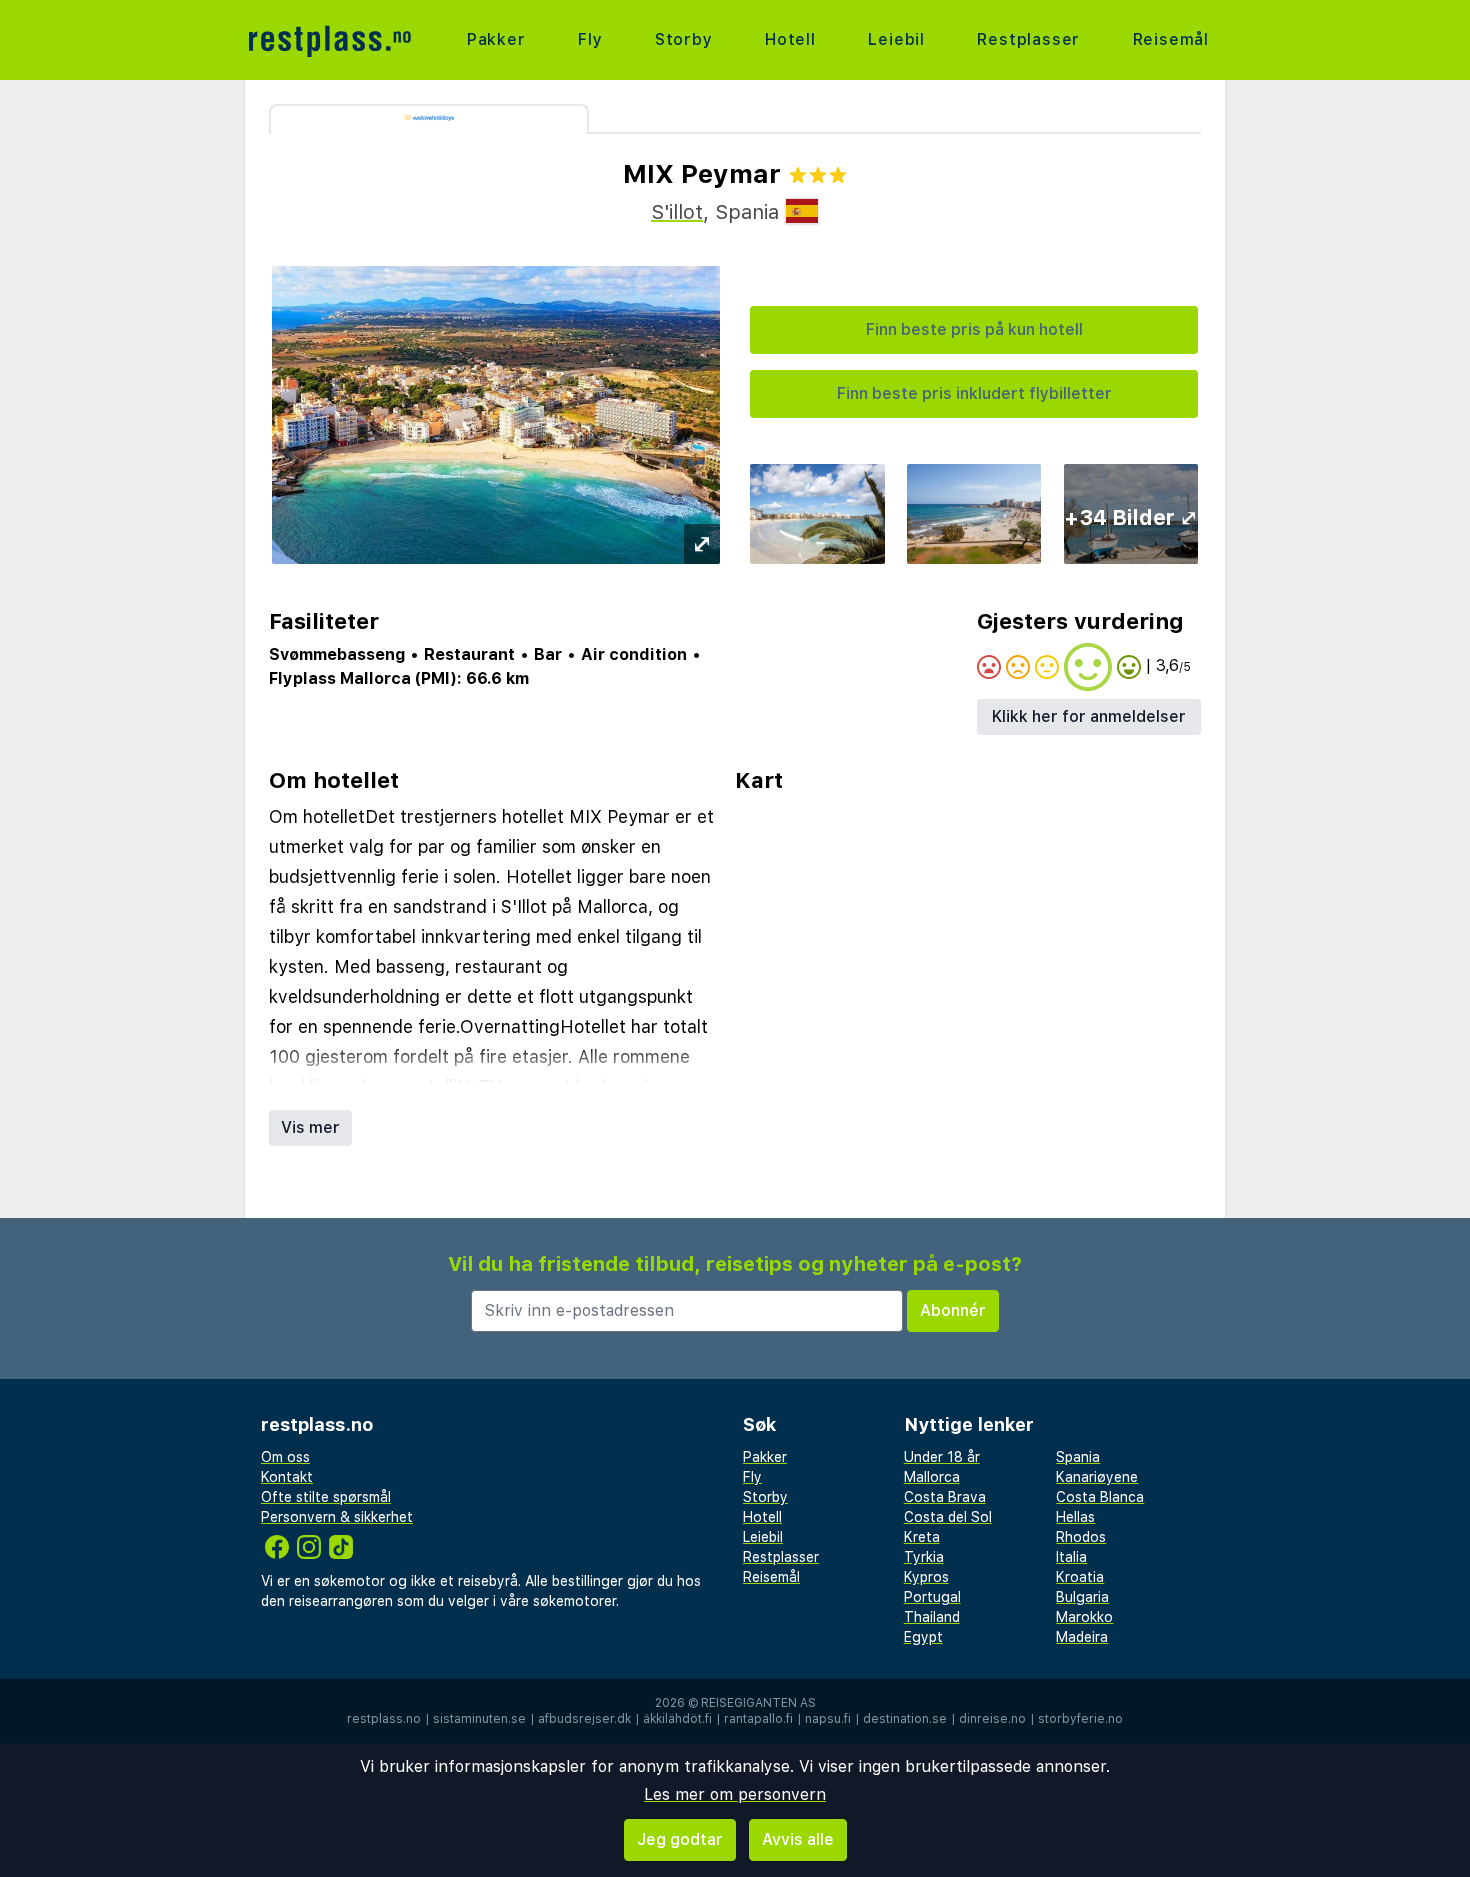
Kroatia (1080, 1577)
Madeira (1082, 1637)
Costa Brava (945, 1497)
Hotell (790, 39)
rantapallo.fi (758, 1719)
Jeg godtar (680, 1839)
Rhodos (1081, 1537)
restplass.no (384, 1719)
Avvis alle (798, 1839)
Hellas (1075, 1517)
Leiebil (896, 39)
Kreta (922, 1537)
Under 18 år (942, 1457)
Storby (684, 39)
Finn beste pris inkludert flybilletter (974, 393)
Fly (590, 39)
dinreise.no (992, 1719)
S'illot (677, 212)
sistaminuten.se (479, 1719)
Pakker (496, 39)
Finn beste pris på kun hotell (974, 329)
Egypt (923, 1637)
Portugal (932, 1597)
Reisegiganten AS (758, 1703)
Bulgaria (1082, 1597)
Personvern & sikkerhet (337, 1517)
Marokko (1084, 1617)
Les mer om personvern (735, 1794)
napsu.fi (828, 1719)
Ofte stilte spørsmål (326, 1497)
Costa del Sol (948, 1517)
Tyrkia (924, 1557)
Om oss (285, 1457)
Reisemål (1171, 39)
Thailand (932, 1617)
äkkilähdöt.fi (677, 1719)
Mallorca (932, 1477)
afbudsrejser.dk (584, 1719)
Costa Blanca (1100, 1497)
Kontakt (287, 1477)
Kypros (926, 1577)
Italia (1071, 1557)
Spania (1078, 1457)
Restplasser (1028, 39)
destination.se (905, 1719)
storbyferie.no (1080, 1719)
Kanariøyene (1097, 1477)
